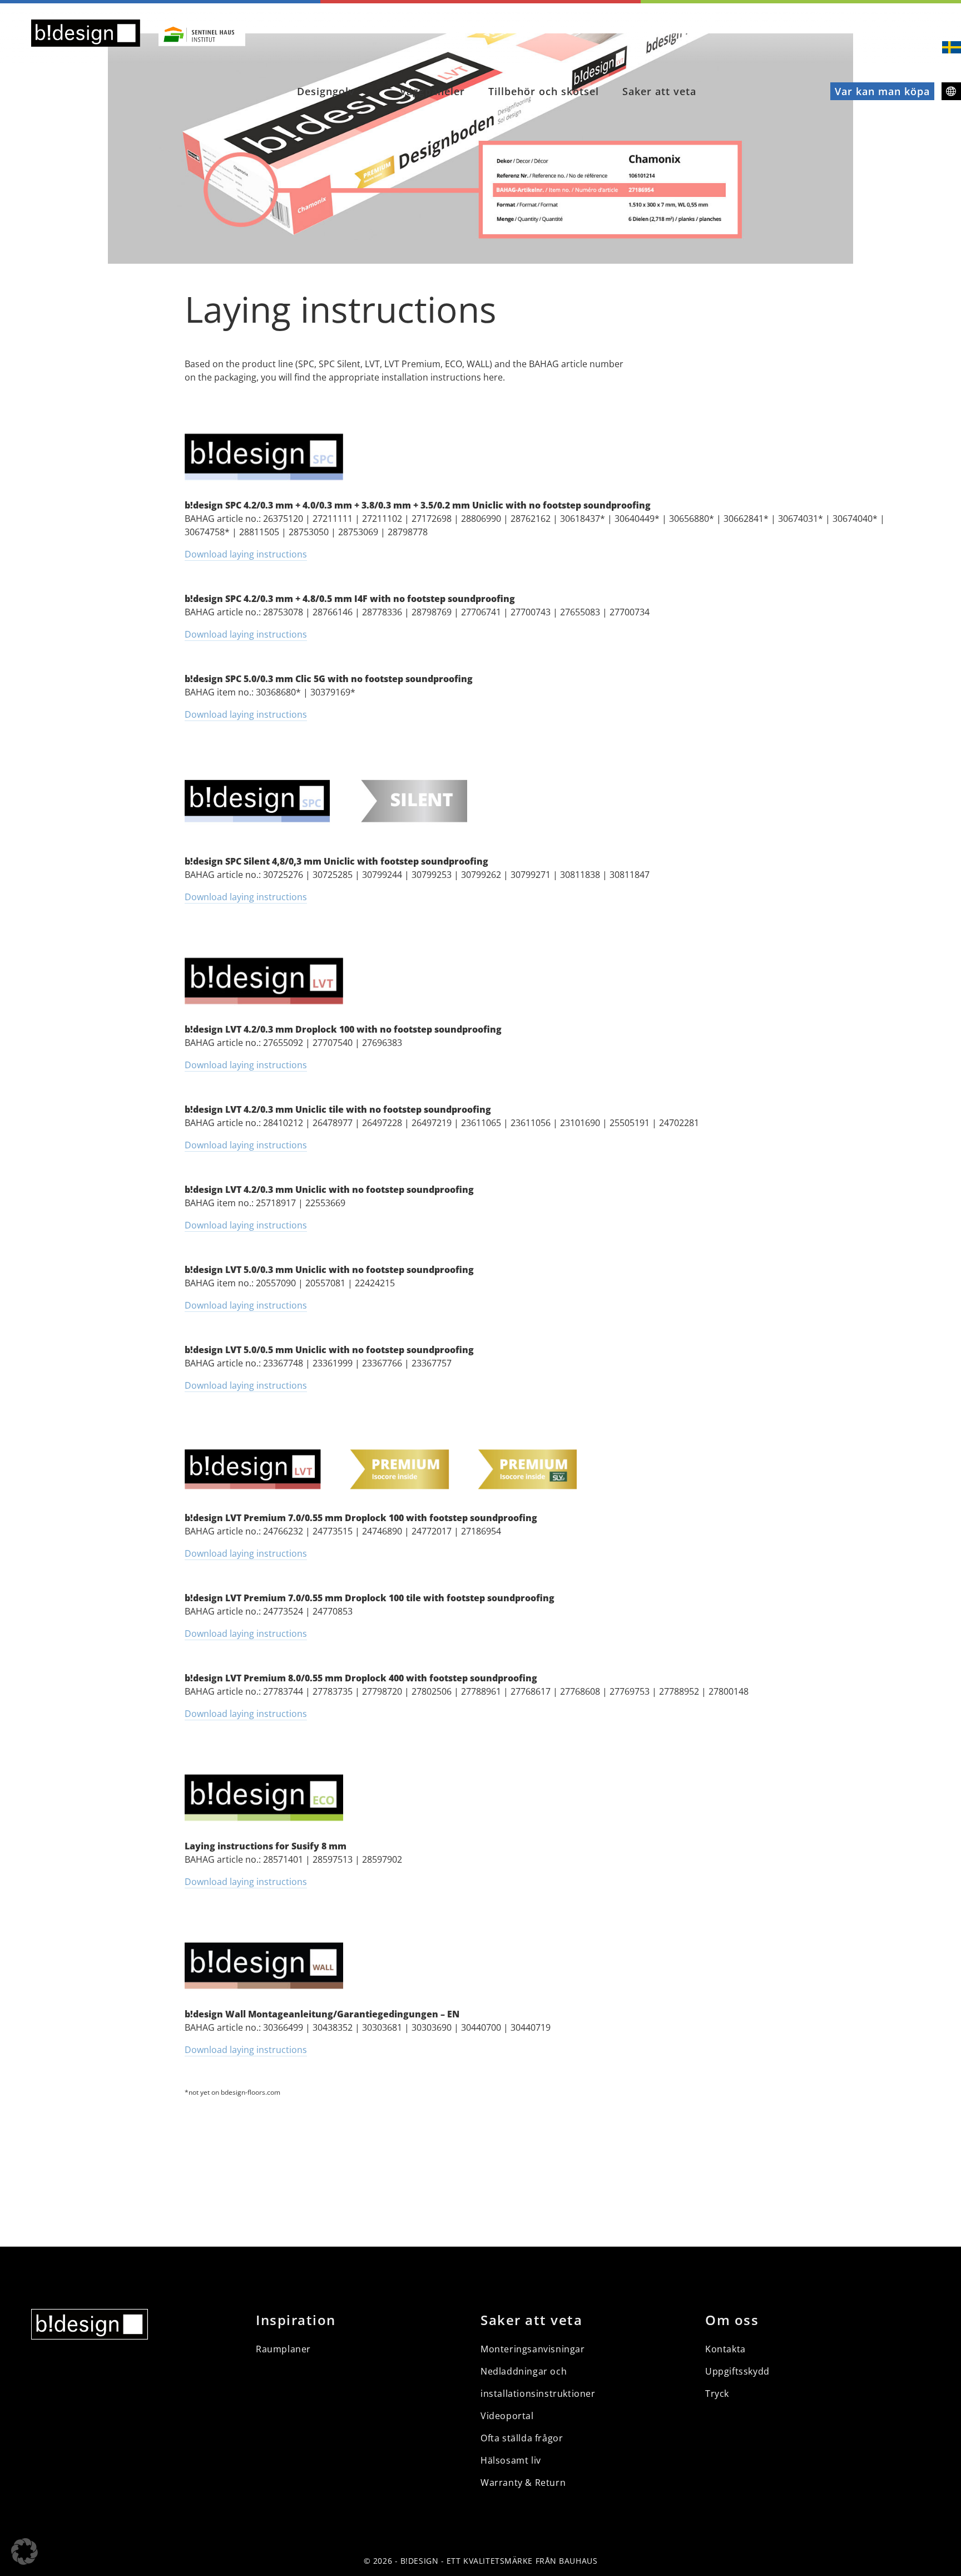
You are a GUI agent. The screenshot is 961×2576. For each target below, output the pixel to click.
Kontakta (725, 2349)
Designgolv (326, 91)
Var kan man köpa (882, 91)
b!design (419, 2561)
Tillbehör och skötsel (544, 91)
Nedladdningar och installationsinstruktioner (538, 2382)
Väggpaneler (432, 91)
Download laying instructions (246, 554)
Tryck (717, 2394)
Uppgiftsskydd (737, 2371)
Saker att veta (659, 91)
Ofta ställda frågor (522, 2438)
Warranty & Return (523, 2483)
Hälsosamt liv (511, 2460)
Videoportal (507, 2416)
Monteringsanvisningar (533, 2349)
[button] (24, 2552)
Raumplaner (283, 2349)
